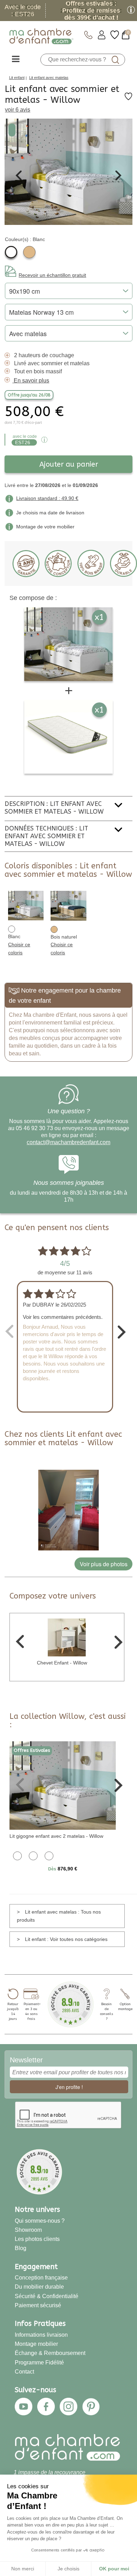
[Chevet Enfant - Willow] (67, 1637)
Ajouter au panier (69, 464)
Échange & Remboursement (50, 2353)
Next (118, 175)
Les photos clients (37, 2239)
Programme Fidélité (39, 2363)
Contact (24, 2372)
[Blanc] (11, 252)
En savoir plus (31, 381)
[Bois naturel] (29, 252)
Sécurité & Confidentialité (47, 2296)
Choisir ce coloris (19, 949)
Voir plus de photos (104, 1564)
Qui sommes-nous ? (40, 2221)
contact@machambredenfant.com (68, 1142)
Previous (19, 175)
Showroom (28, 2230)
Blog (21, 2248)
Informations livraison (41, 2335)
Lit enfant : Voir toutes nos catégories (66, 1939)
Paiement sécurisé (38, 2305)
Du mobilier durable (39, 2287)
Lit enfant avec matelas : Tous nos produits (59, 1916)
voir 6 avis (18, 110)
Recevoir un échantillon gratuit (52, 275)
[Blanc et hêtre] (33, 1855)
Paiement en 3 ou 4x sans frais (31, 2011)
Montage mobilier (36, 2344)
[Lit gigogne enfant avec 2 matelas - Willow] (63, 1785)
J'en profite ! (69, 2087)
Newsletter (26, 2060)
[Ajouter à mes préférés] (128, 99)
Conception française (41, 2278)
